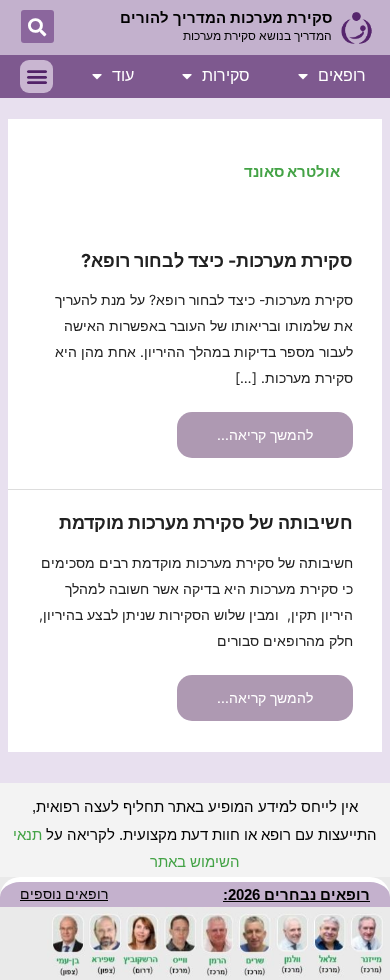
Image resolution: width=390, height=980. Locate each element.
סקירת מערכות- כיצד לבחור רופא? (217, 260)
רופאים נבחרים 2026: (296, 894)
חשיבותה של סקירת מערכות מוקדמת (206, 522)
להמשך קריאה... (265, 427)
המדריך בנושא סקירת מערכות (257, 36)
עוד (123, 75)
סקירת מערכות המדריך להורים (226, 17)
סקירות (226, 75)
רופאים (342, 75)
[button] (37, 26)
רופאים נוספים (64, 894)
